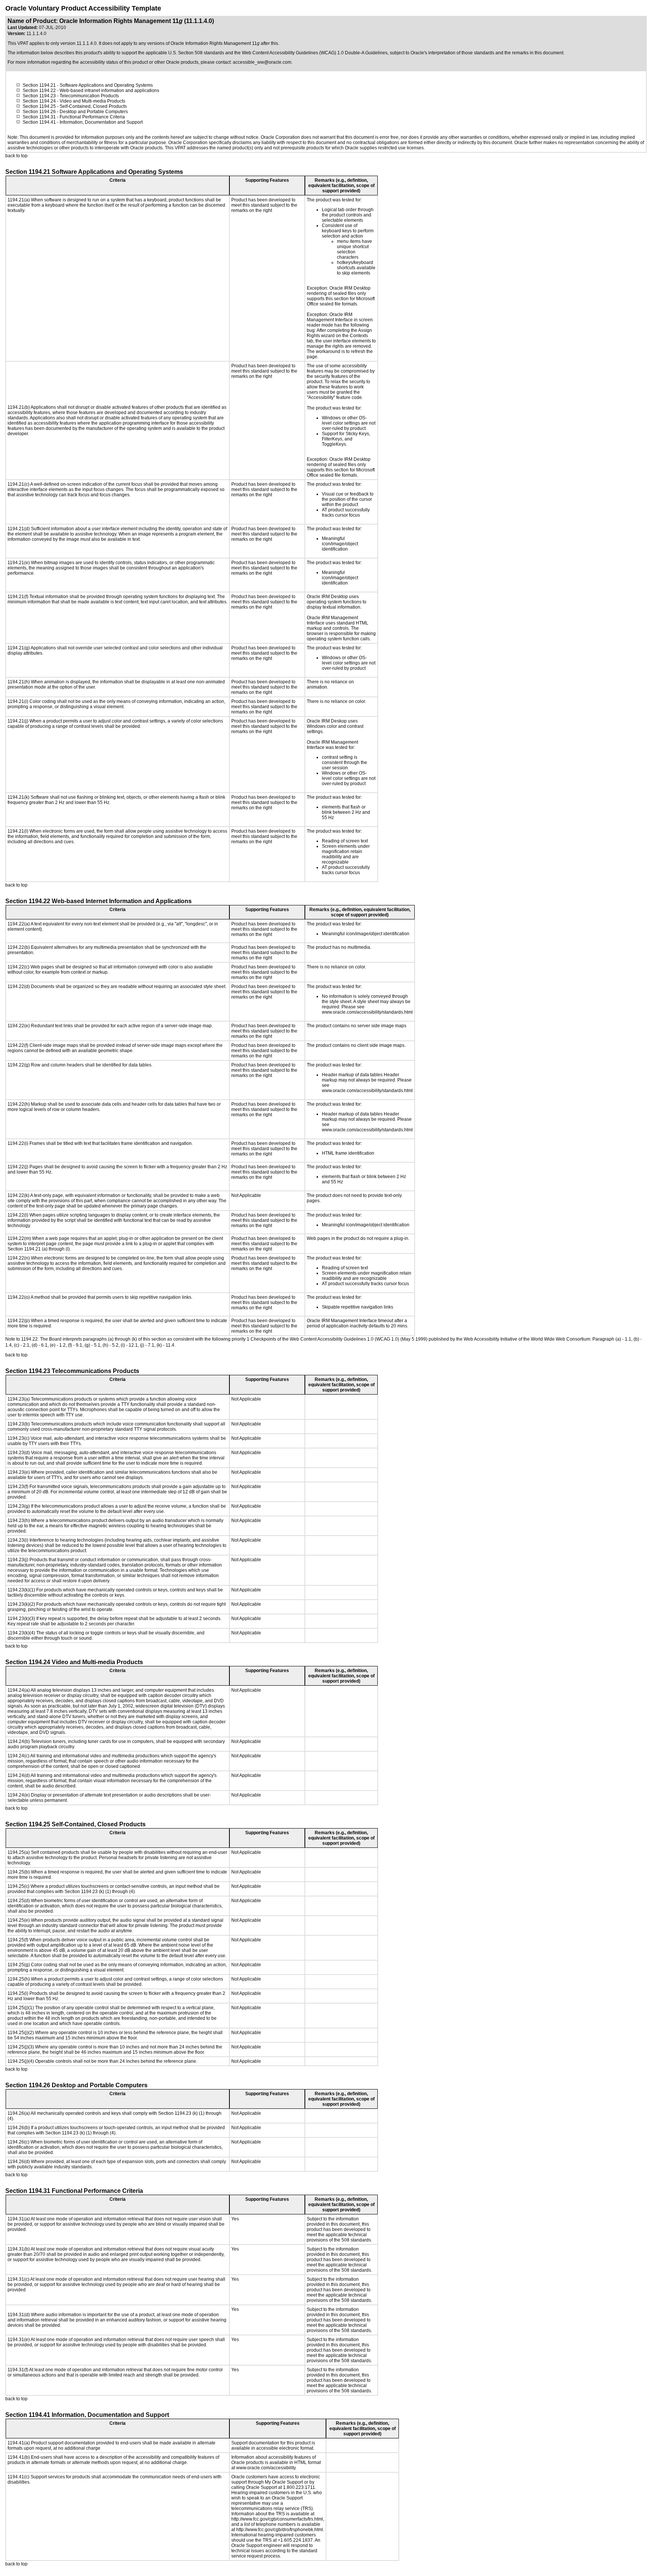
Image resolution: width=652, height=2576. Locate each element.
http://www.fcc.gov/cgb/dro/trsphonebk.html (280, 2530)
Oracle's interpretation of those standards (452, 53)
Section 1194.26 (39, 112)
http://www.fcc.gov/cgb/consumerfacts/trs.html (277, 2519)
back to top (16, 156)
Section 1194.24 (39, 101)
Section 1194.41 (39, 122)
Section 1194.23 (39, 96)
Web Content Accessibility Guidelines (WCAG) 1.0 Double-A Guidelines (315, 53)
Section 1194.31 (39, 117)
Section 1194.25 (39, 106)
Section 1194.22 (39, 91)
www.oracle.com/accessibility (266, 2468)
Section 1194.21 (39, 85)
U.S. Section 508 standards (196, 53)
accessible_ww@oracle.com (262, 62)
